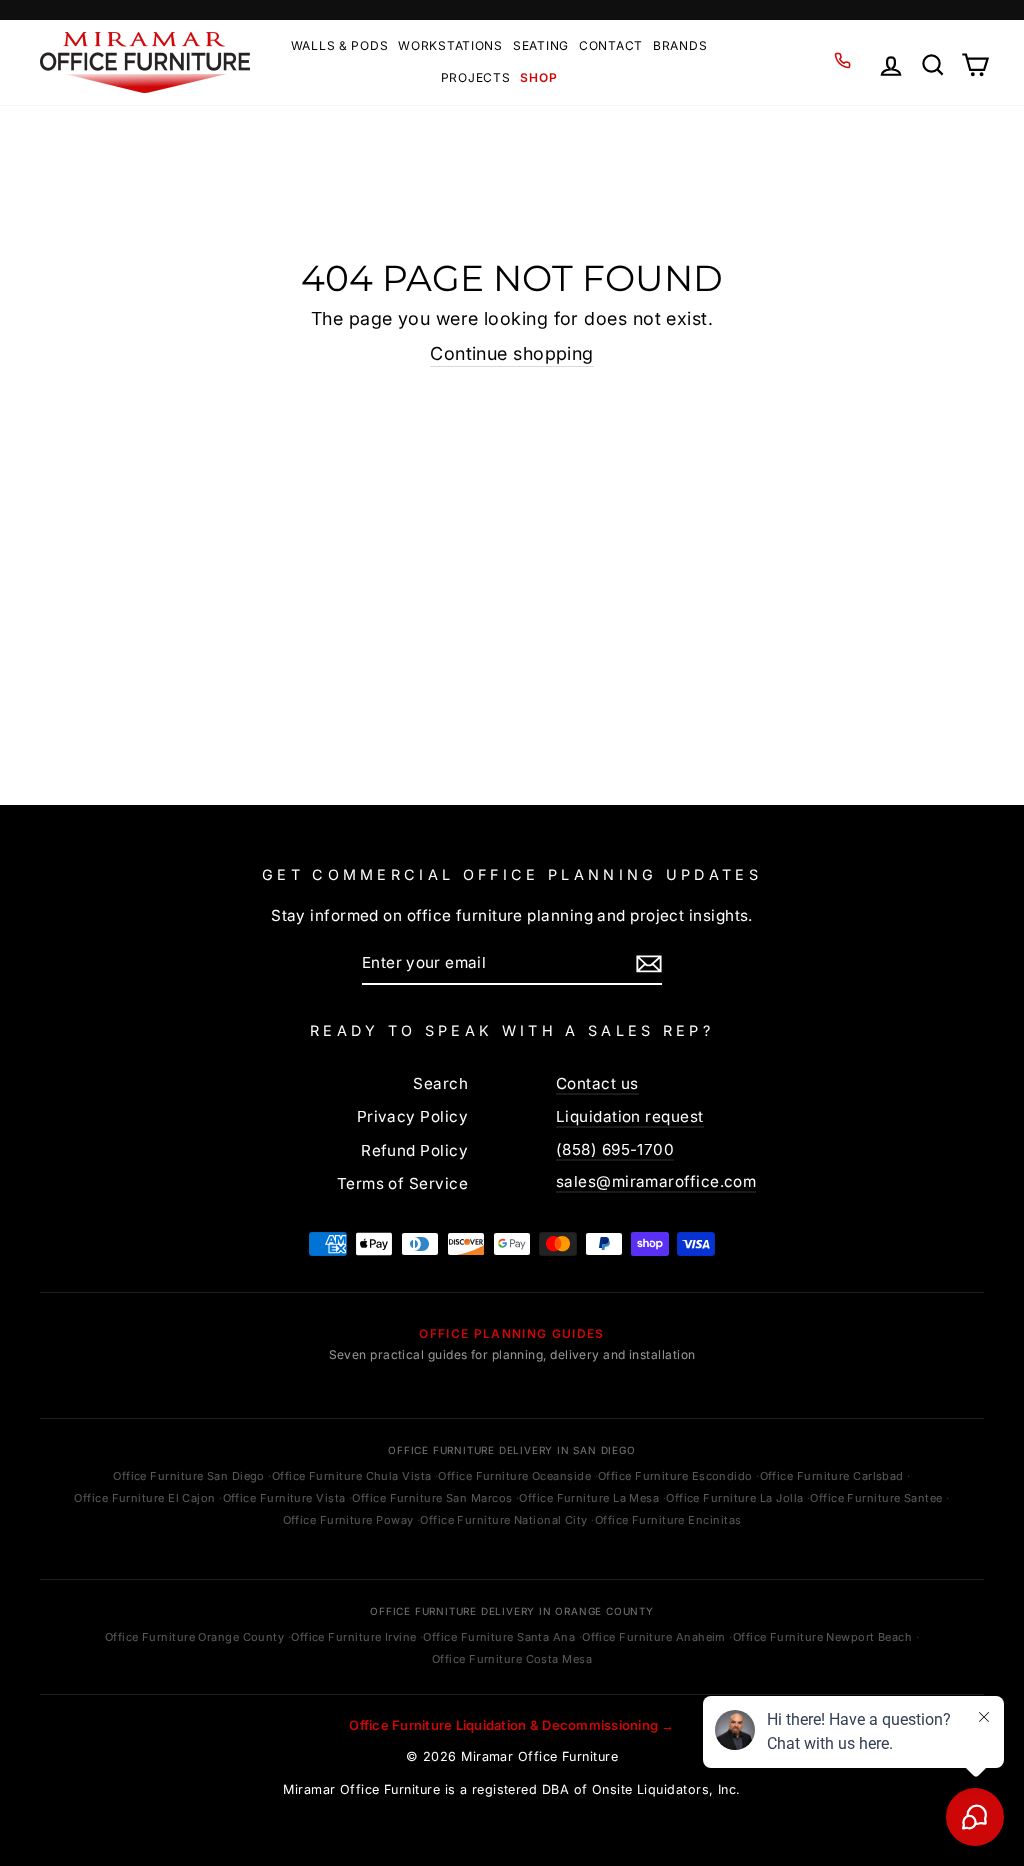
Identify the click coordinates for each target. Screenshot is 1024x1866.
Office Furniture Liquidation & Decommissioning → (511, 1725)
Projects (476, 77)
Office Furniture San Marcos (432, 1498)
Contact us (597, 1083)
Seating (541, 45)
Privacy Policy (412, 1116)
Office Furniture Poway (348, 1520)
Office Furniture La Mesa (589, 1498)
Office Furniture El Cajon (144, 1498)
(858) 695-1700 (615, 1149)
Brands (680, 45)
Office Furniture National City (504, 1520)
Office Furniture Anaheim (654, 1637)
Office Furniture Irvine (353, 1637)
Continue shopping (512, 353)
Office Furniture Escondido (675, 1476)
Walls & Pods (340, 45)
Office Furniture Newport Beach (823, 1637)
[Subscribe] (649, 963)
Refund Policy (414, 1150)
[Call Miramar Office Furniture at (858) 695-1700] (842, 61)
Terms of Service (402, 1183)
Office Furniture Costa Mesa (512, 1659)
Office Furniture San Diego (189, 1476)
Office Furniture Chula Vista (352, 1476)
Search (440, 1083)
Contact (611, 45)
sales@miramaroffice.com (656, 1181)
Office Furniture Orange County (195, 1637)
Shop (538, 77)
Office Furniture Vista (284, 1498)
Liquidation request (630, 1116)
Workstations (450, 45)
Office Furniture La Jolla (734, 1498)
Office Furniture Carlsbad (832, 1476)
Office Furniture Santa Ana (499, 1637)
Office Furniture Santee (876, 1498)
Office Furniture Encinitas (668, 1520)
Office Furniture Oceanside (514, 1476)
